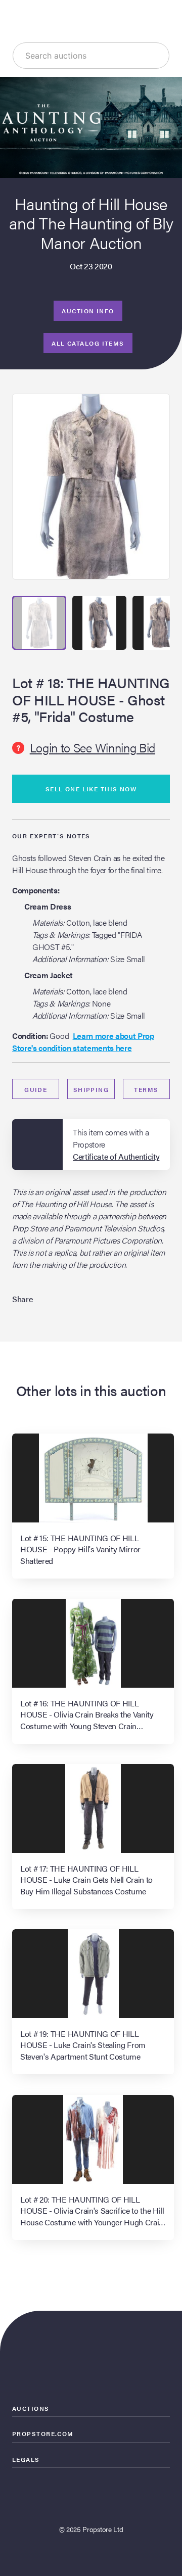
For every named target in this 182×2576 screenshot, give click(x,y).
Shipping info (91, 1092)
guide (36, 1089)
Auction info (88, 311)
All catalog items (88, 343)
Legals (26, 2459)
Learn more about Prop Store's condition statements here (83, 1042)
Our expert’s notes (51, 836)
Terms (146, 1089)
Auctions (31, 2408)
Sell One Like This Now (91, 789)
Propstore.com (43, 2434)
